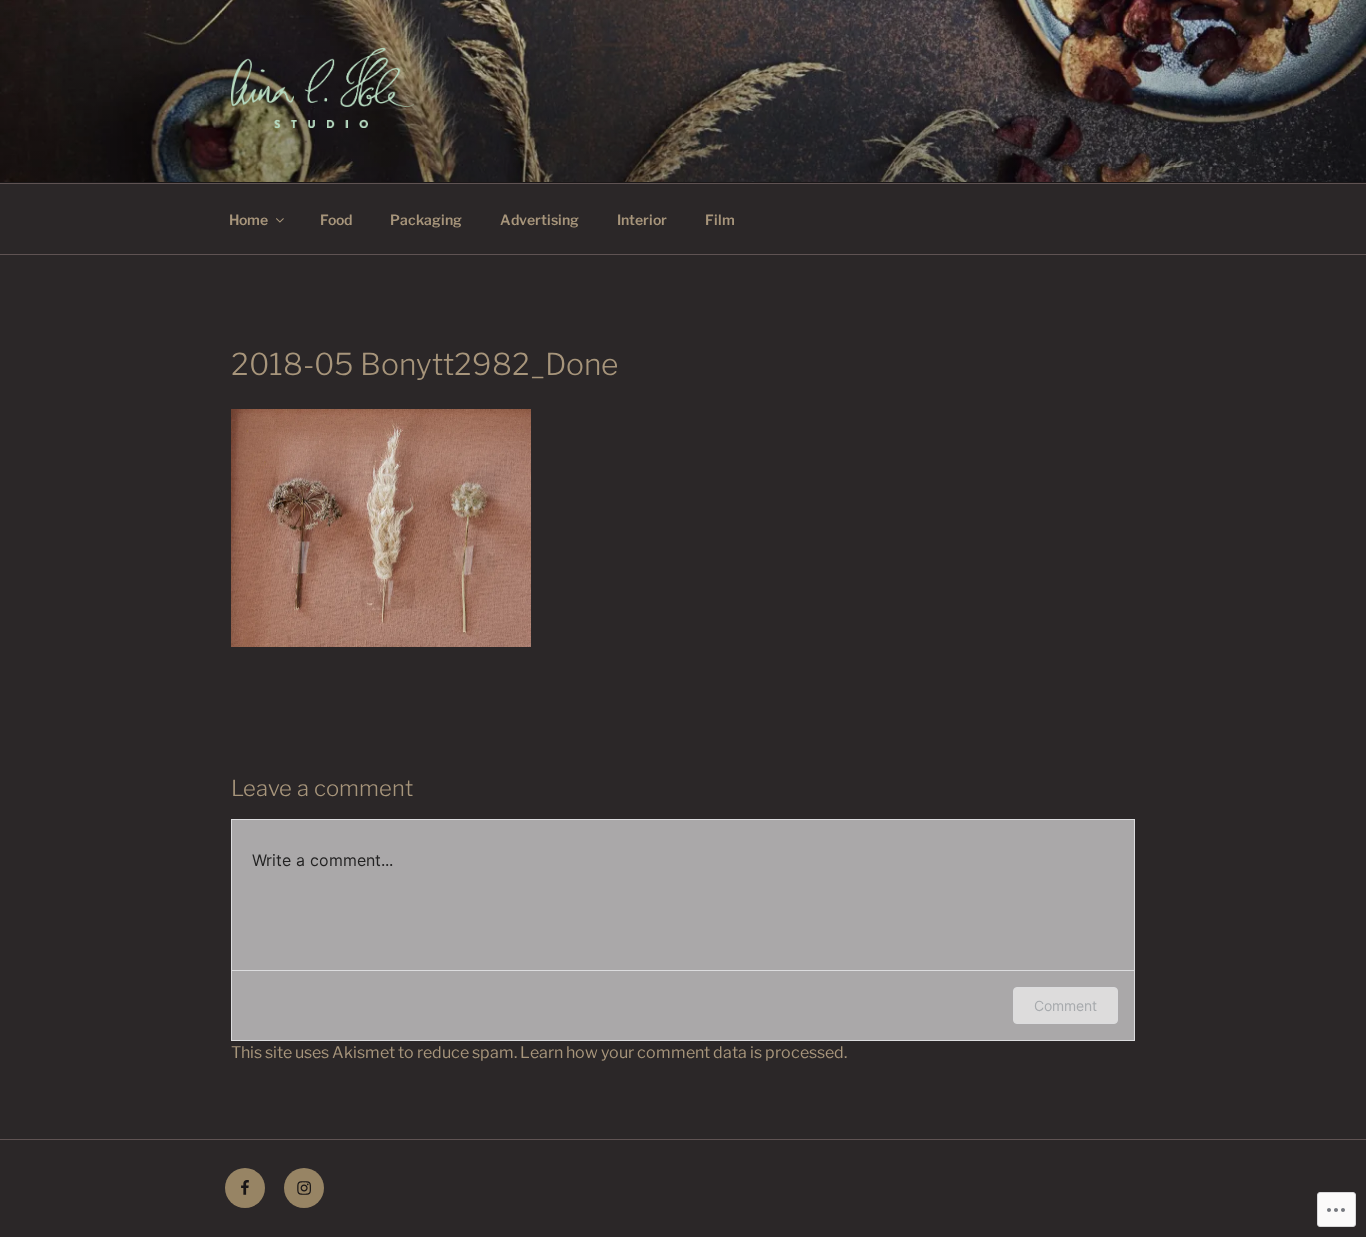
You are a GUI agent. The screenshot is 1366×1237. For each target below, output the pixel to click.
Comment (1065, 1005)
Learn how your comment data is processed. (683, 1052)
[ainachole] (304, 1188)
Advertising (539, 219)
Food (336, 219)
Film (720, 219)
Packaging (426, 219)
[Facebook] (245, 1188)
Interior (642, 219)
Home (248, 219)
